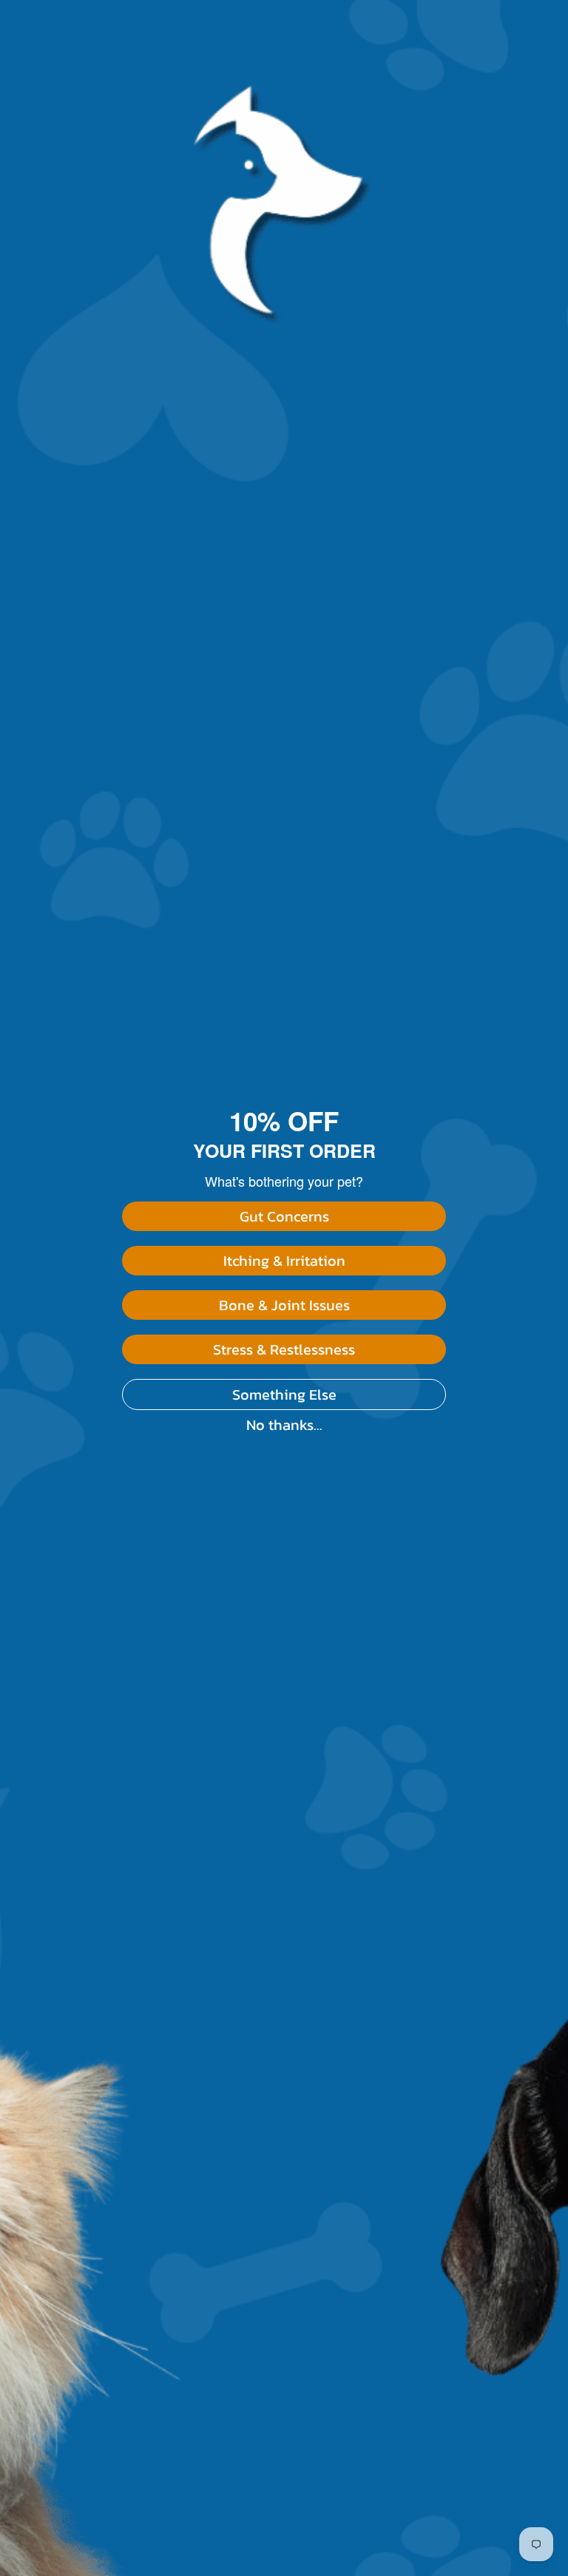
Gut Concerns (284, 1216)
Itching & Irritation (284, 1261)
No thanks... (284, 1425)
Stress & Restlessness (284, 1349)
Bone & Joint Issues (284, 1305)
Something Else (284, 1394)
